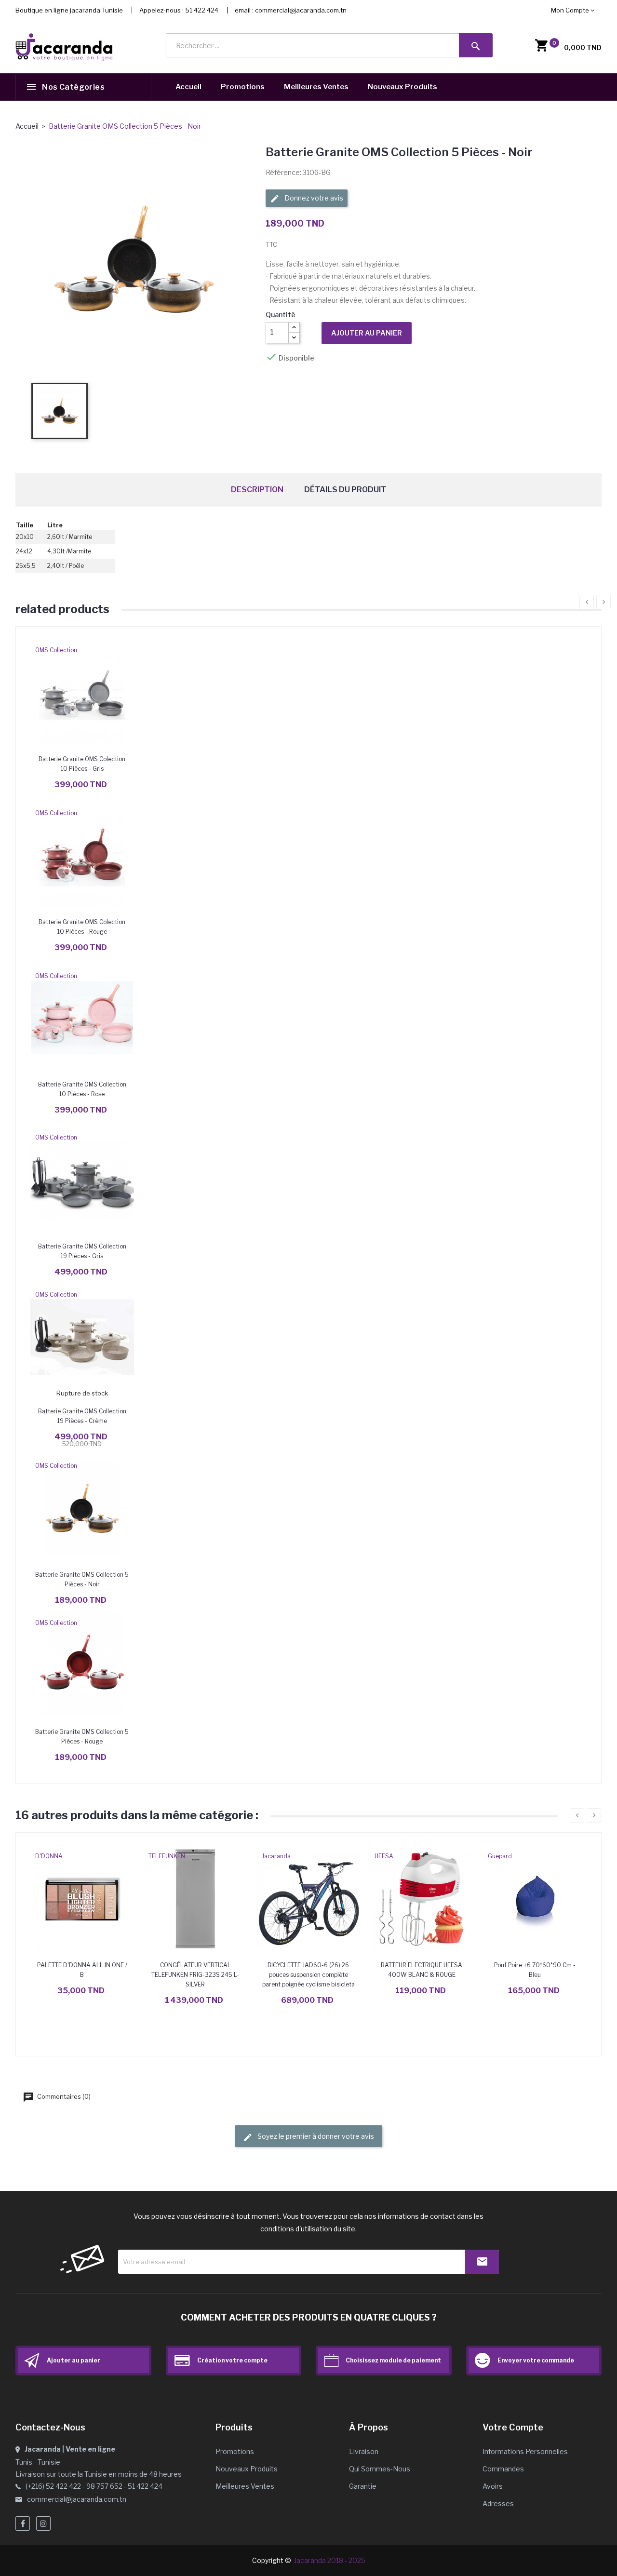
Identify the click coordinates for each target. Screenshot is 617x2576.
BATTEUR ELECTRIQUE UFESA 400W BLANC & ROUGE (422, 1970)
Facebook (23, 2523)
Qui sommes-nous (380, 2469)
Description (257, 490)
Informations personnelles (525, 2451)
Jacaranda (276, 1856)
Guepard (500, 1856)
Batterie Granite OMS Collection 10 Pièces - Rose (82, 1089)
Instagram (43, 2523)
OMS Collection (56, 650)
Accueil (188, 87)
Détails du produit (345, 490)
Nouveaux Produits (402, 87)
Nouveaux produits (247, 2469)
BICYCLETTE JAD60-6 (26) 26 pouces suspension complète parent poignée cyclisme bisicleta (308, 1975)
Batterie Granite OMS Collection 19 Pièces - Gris (82, 1251)
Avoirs (493, 2486)
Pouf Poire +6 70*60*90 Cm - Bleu (535, 1970)
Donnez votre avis (313, 198)
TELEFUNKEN (167, 1856)
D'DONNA (49, 1856)
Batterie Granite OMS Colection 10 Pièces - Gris (82, 764)
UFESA (384, 1856)
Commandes (503, 2469)
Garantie (363, 2486)
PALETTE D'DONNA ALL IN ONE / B (82, 1970)
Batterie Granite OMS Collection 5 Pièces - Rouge (82, 1737)
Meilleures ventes (245, 2486)
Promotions (243, 87)
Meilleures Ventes (316, 87)
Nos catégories (73, 87)
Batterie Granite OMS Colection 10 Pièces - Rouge (82, 927)
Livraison (364, 2451)
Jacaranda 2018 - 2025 (330, 2560)
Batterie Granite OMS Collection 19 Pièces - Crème (82, 1416)
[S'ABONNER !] (482, 2262)
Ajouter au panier (367, 333)
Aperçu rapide (82, 693)
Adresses (498, 2503)
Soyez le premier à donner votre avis (315, 2136)
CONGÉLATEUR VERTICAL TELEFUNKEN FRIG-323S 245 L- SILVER (195, 1975)
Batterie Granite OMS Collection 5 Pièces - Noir (82, 1579)
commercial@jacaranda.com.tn (301, 10)
